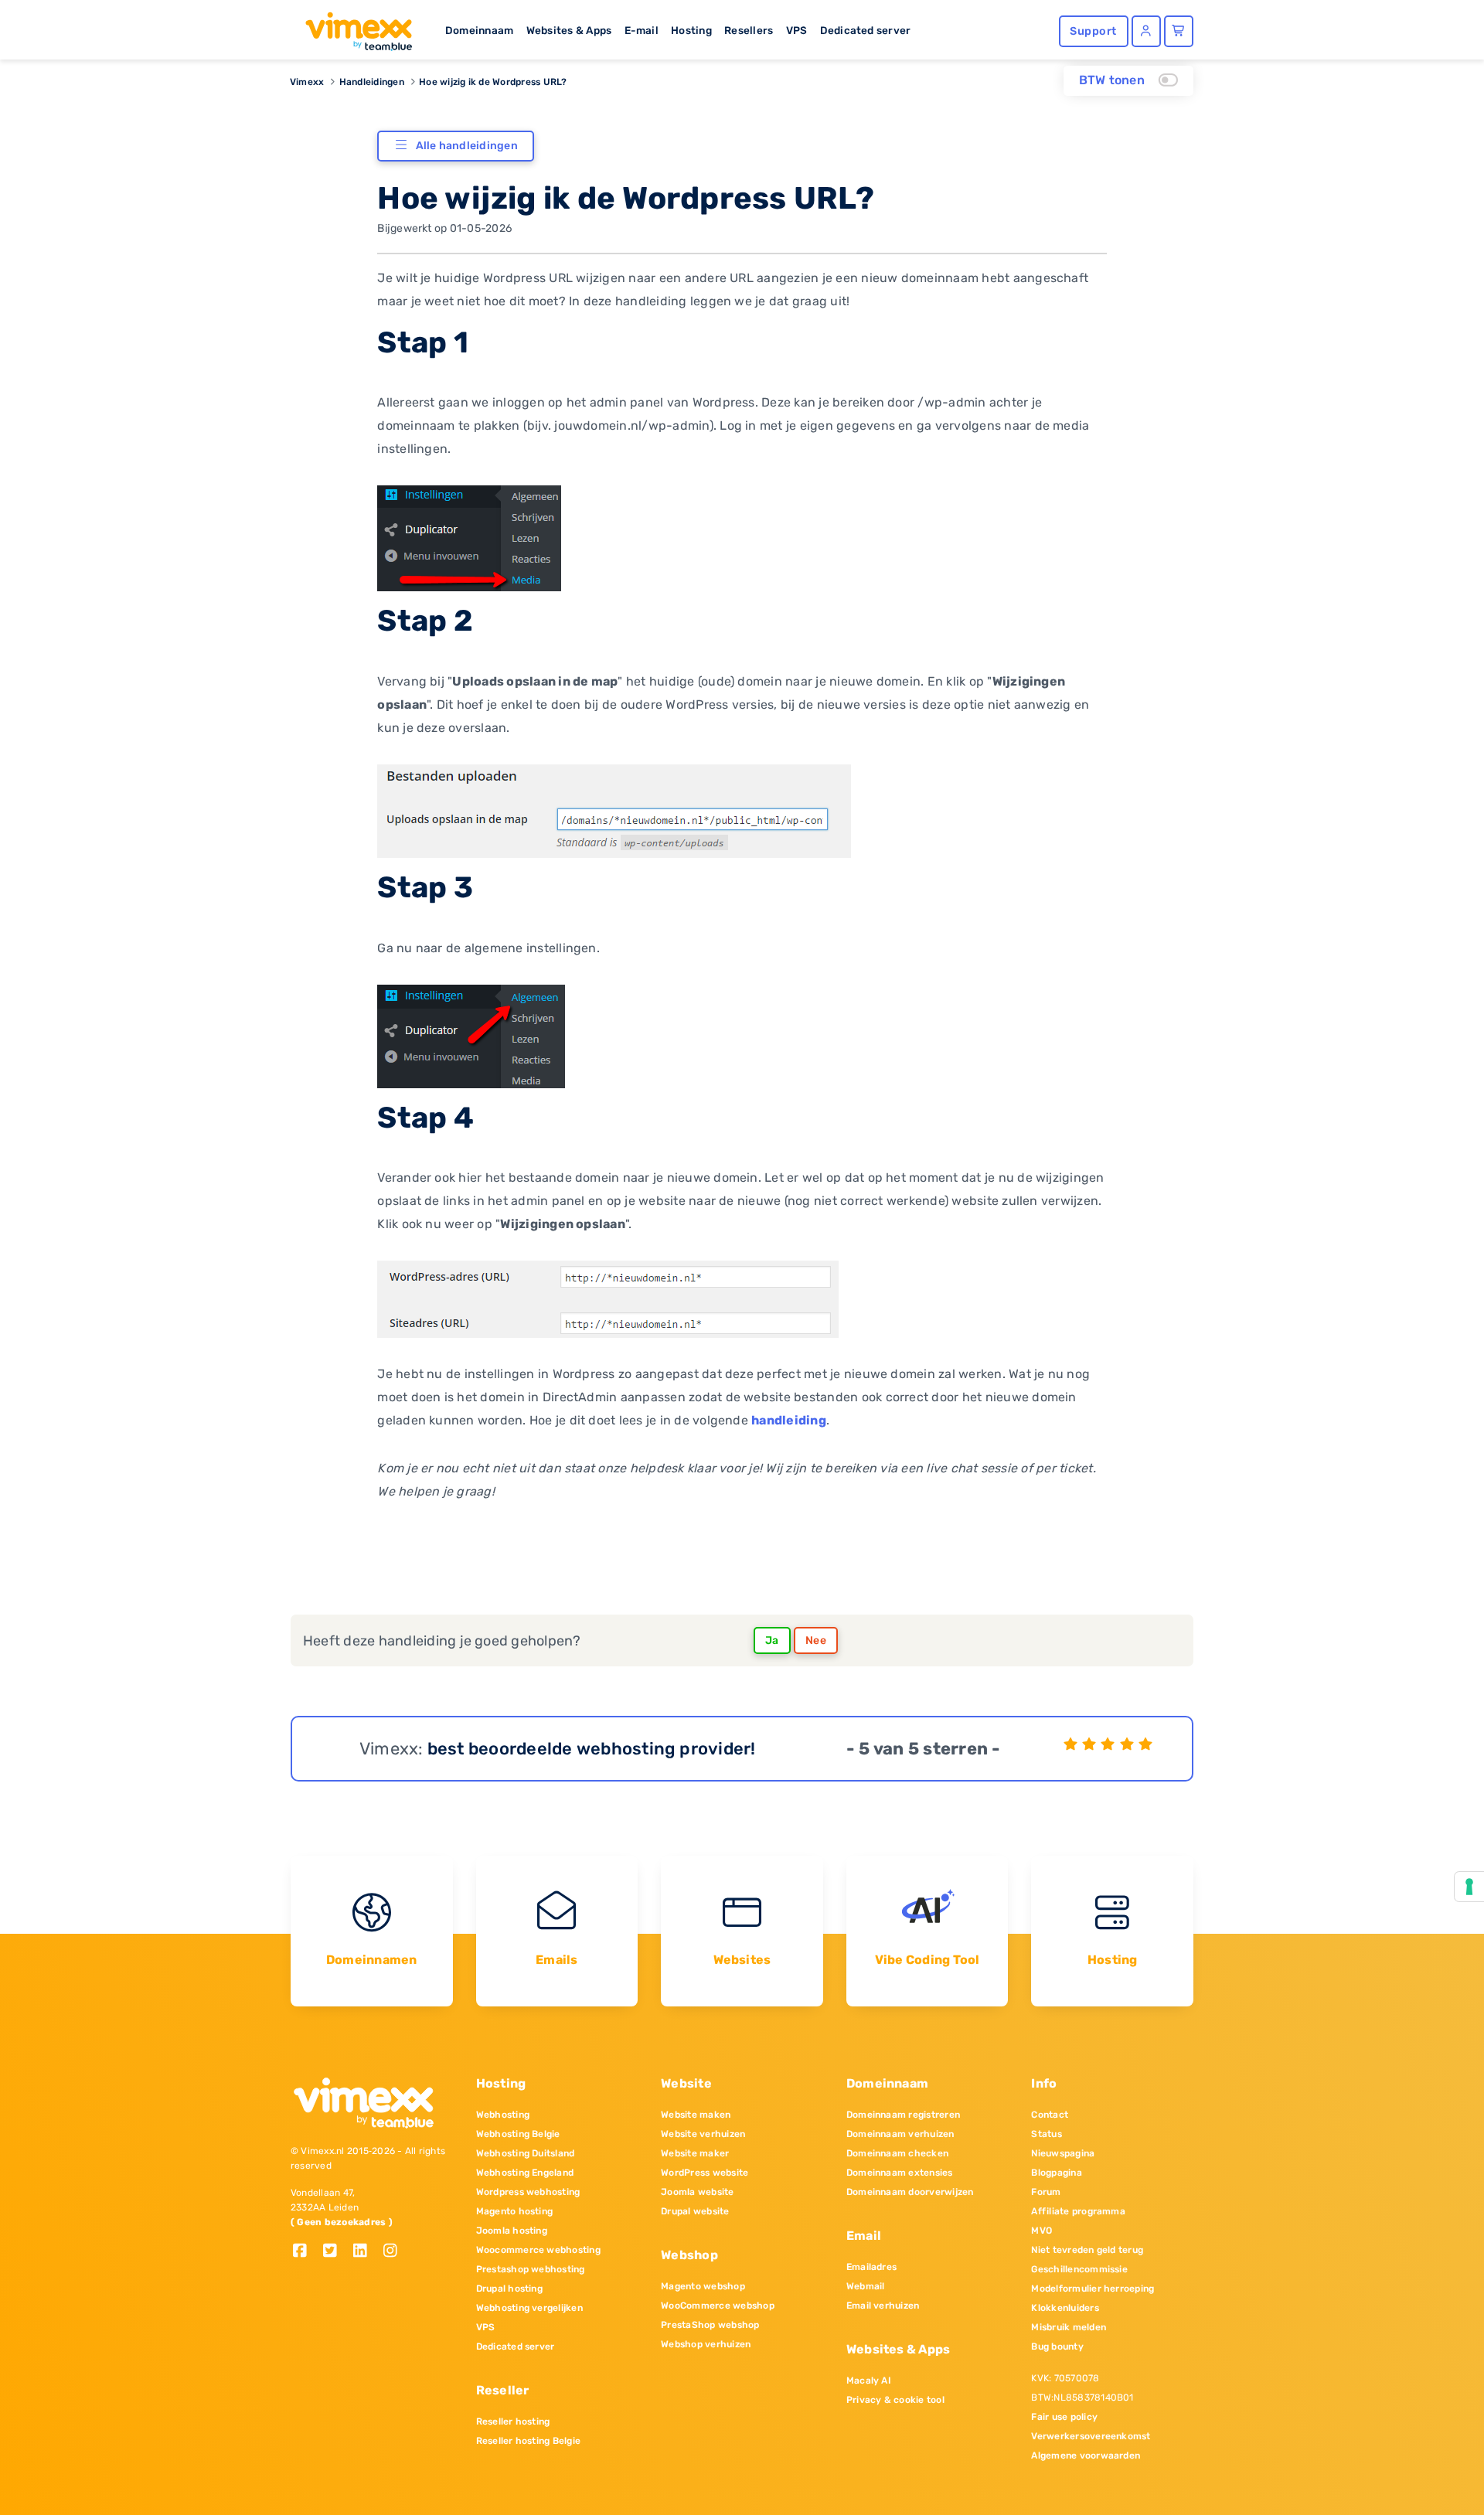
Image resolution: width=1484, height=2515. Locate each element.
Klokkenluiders (1065, 2308)
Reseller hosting (513, 2421)
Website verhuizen (703, 2134)
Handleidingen (372, 82)
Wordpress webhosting (528, 2192)
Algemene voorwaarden (1086, 2455)
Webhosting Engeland (525, 2173)
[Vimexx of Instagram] (395, 2252)
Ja (772, 1640)
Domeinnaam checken (897, 2153)
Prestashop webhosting (531, 2269)
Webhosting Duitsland (526, 2153)
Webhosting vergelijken (529, 2308)
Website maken (696, 2115)
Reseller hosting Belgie (529, 2441)
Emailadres (871, 2267)
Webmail (866, 2286)
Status (1046, 2134)
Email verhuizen (883, 2306)
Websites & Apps (569, 30)
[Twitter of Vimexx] (336, 2252)
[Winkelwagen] (1179, 31)
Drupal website (695, 2211)
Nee (816, 1640)
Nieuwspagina (1063, 2153)
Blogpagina (1056, 2173)
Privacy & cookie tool (895, 2400)
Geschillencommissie (1079, 2269)
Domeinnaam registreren (903, 2115)
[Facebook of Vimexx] (306, 2252)
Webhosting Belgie (518, 2134)
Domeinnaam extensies (900, 2173)
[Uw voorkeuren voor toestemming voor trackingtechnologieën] (1469, 1887)
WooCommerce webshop (718, 2306)
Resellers (749, 30)
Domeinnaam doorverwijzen (910, 2192)
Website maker (695, 2153)
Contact (1050, 2115)
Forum (1046, 2192)
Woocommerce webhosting (538, 2250)
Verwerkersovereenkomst (1091, 2436)
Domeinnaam (479, 30)
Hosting (691, 30)
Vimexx (307, 82)
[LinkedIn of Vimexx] (366, 2252)
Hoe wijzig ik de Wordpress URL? (493, 82)
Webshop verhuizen (706, 2344)
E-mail (642, 30)
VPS (797, 30)
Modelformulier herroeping (1093, 2289)
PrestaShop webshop (710, 2325)
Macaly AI (869, 2381)
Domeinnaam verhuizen (900, 2134)
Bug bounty (1057, 2347)
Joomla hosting (512, 2231)
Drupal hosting (509, 2289)
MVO (1042, 2231)
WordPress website (705, 2173)
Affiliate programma (1078, 2211)
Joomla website (697, 2192)
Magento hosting (515, 2211)
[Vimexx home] (352, 27)
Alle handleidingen (467, 146)
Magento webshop (703, 2286)
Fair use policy (1064, 2417)
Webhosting (503, 2115)
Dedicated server (866, 30)
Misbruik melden (1069, 2327)
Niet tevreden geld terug (1087, 2250)
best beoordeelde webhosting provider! (592, 1749)
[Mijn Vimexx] (1146, 31)
